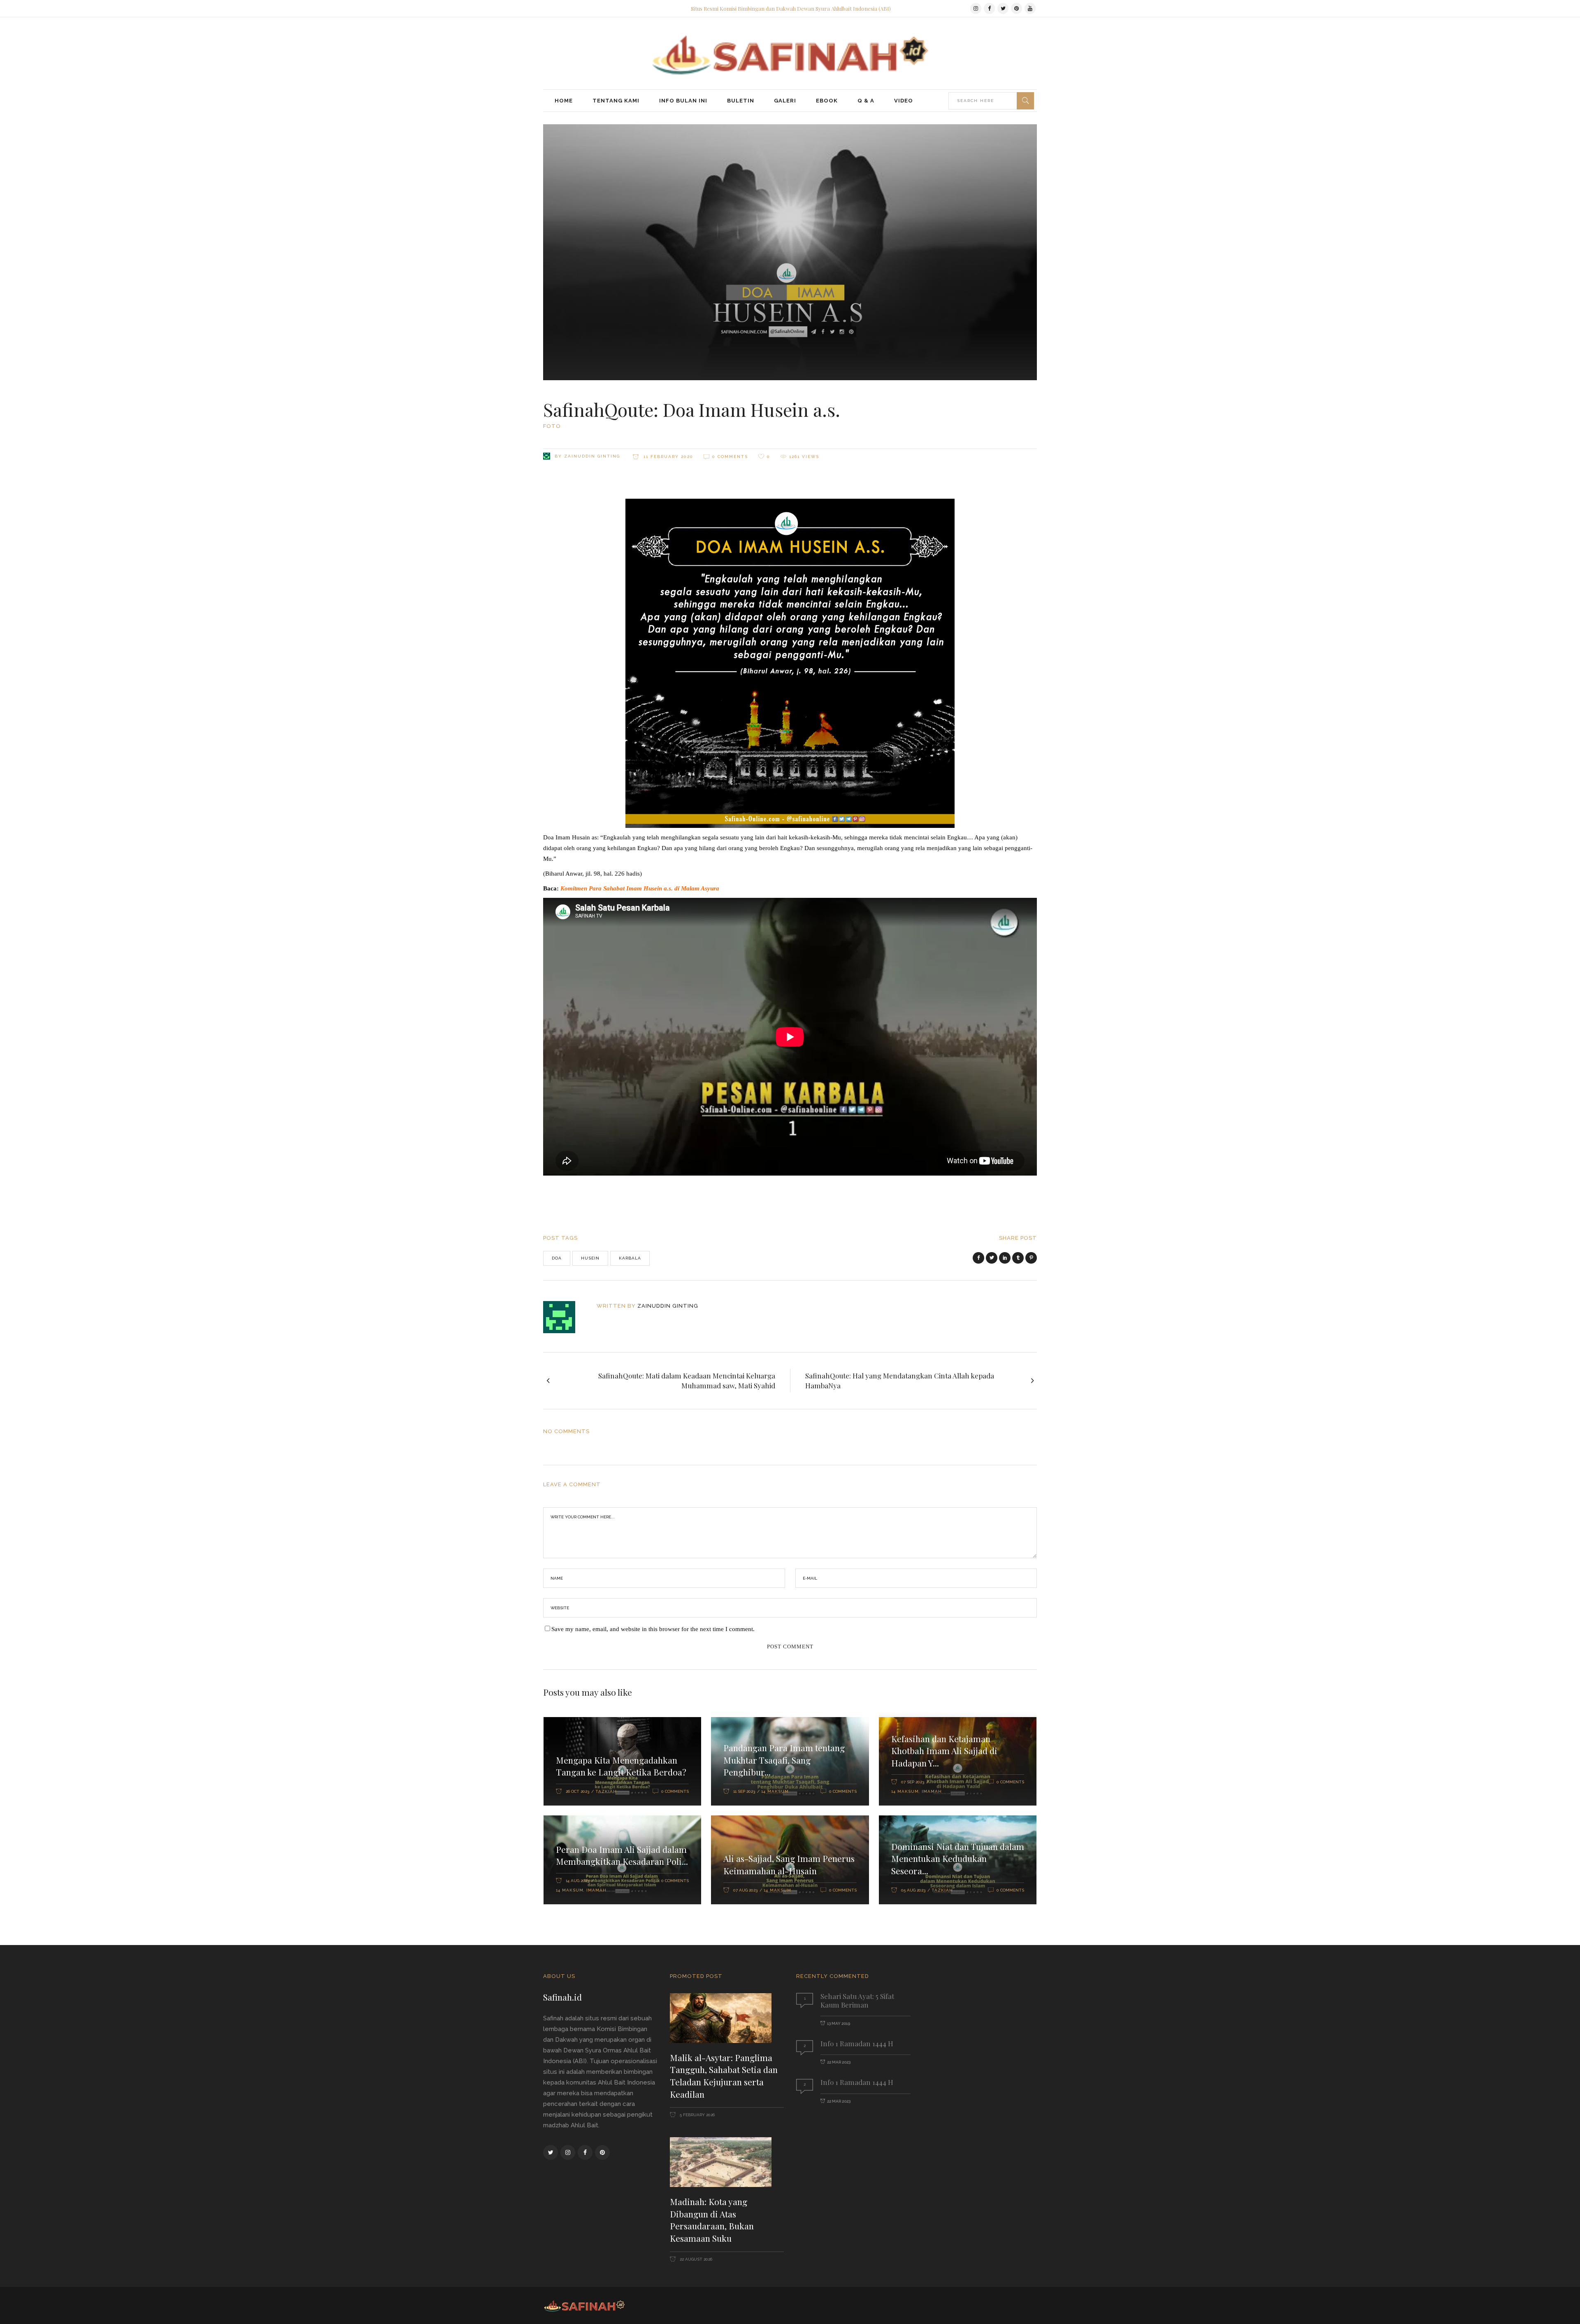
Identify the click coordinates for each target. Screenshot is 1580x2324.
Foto (552, 426)
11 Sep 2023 (744, 1791)
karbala (630, 1258)
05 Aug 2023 (913, 1890)
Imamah (932, 1791)
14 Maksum (775, 1791)
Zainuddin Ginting (592, 456)
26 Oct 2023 (577, 1791)
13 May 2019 (839, 2023)
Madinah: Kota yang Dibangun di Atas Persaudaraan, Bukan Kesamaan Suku (712, 2220)
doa (557, 1258)
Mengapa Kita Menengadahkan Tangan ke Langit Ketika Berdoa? (621, 1766)
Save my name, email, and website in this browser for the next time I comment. (653, 1629)
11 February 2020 (667, 457)
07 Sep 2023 (913, 1782)
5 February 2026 (697, 2115)
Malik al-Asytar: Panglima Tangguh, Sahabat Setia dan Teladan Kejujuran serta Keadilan (724, 2076)
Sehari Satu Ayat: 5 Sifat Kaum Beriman (857, 2000)
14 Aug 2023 (577, 1881)
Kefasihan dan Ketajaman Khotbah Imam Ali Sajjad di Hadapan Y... (944, 1751)
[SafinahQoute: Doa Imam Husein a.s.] (565, 1317)
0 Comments (730, 457)
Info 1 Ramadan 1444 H (857, 2043)
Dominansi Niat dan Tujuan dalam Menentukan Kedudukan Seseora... (958, 1858)
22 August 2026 (695, 2259)
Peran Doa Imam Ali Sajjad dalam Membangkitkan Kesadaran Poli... (622, 1855)
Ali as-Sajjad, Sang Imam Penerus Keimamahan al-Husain (789, 1864)
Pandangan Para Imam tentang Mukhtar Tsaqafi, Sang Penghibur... (784, 1760)
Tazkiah (606, 1791)
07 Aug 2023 (745, 1890)
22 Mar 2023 (839, 2062)
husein (590, 1258)
